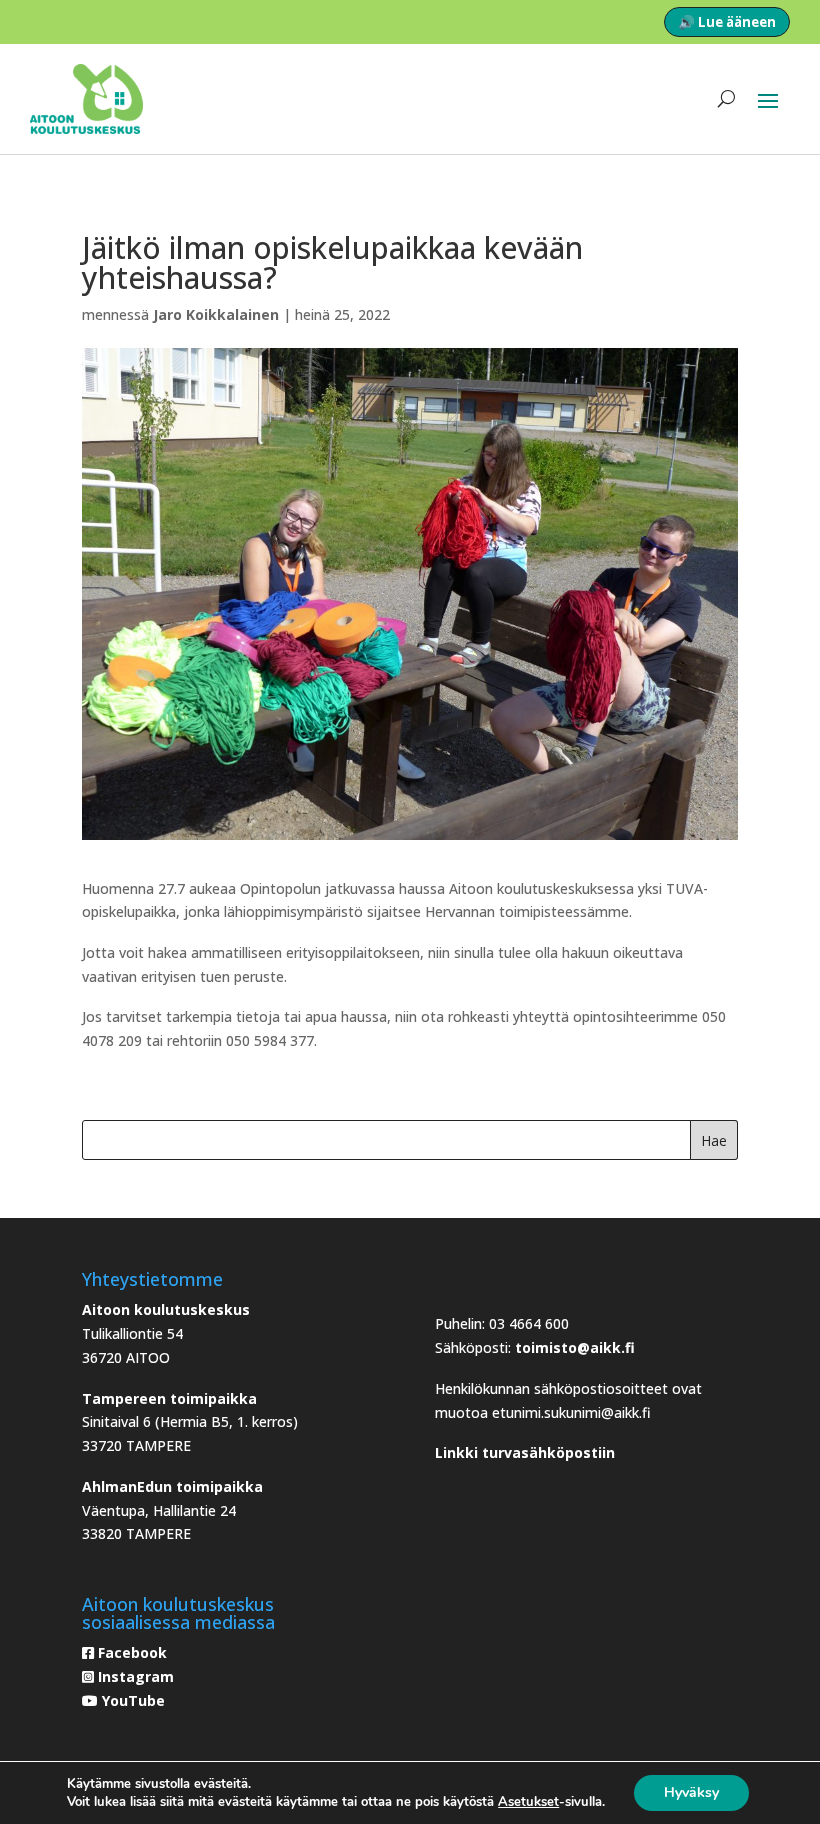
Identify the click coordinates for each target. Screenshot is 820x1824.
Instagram (134, 1676)
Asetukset (528, 1802)
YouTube (131, 1700)
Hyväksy (691, 1792)
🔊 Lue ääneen (727, 22)
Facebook (130, 1652)
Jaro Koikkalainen (216, 314)
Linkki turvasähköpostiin (525, 1452)
